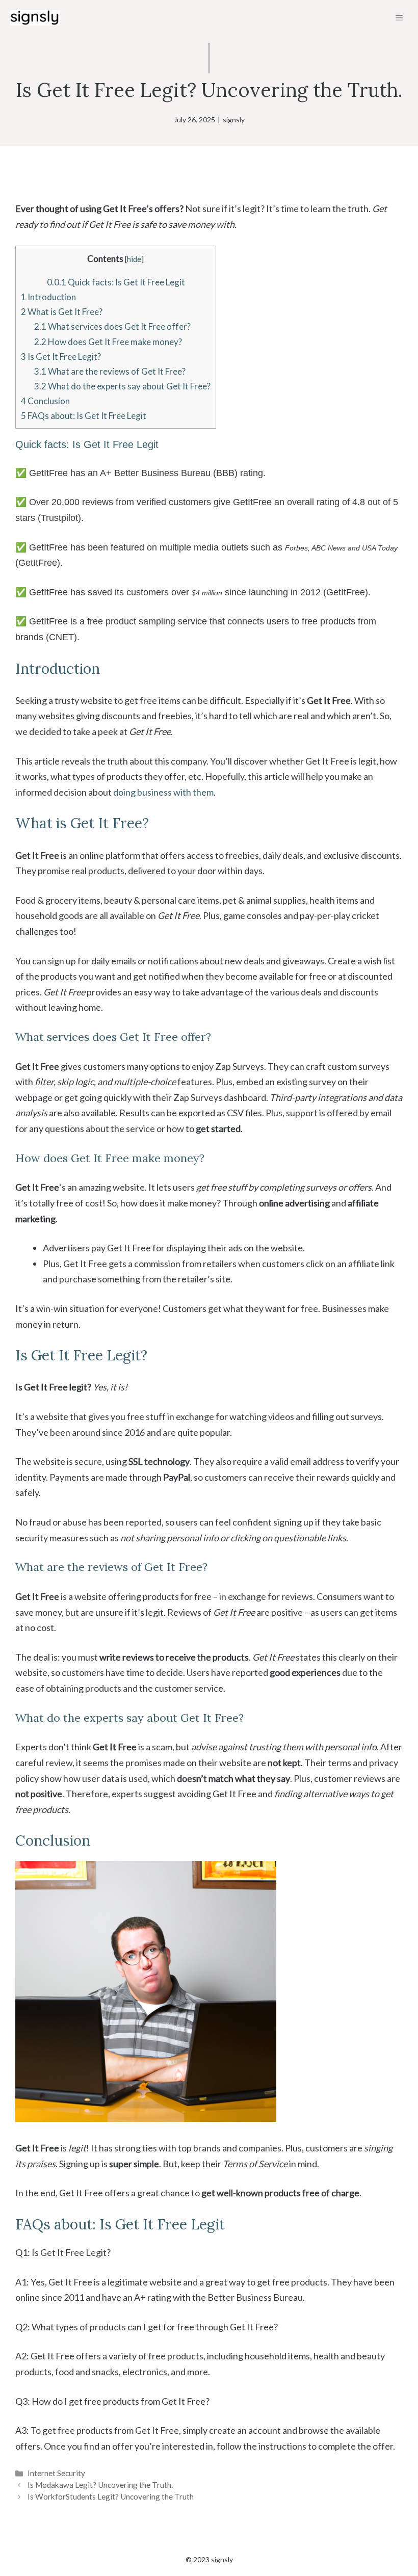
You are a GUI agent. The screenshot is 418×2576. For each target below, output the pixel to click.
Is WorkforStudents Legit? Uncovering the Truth (111, 2496)
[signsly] (35, 18)
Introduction (48, 297)
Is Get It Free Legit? (61, 357)
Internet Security (56, 2473)
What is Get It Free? (62, 312)
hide (134, 259)
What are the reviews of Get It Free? (110, 371)
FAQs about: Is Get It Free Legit (84, 416)
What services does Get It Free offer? (112, 326)
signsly (234, 120)
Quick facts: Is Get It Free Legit (116, 282)
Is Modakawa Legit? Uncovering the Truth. (100, 2485)
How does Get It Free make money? (108, 342)
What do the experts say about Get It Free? (122, 386)
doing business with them (163, 792)
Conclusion (45, 401)
